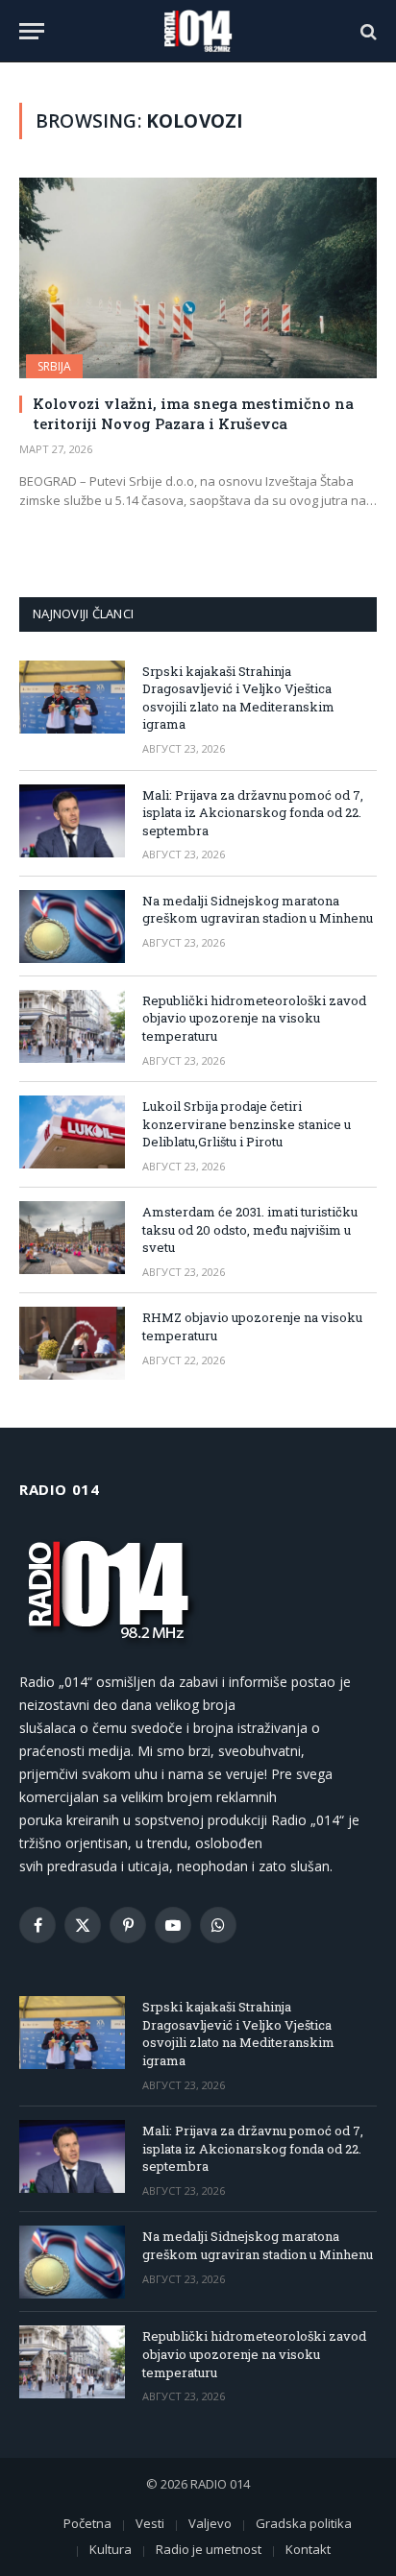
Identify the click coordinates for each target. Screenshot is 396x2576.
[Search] (367, 31)
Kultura (111, 2549)
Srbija (54, 366)
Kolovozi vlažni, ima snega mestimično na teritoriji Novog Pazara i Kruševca (193, 413)
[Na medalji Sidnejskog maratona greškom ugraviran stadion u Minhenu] (72, 927)
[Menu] (32, 31)
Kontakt (308, 2549)
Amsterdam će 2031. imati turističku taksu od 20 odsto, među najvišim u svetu (250, 1229)
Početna (87, 2523)
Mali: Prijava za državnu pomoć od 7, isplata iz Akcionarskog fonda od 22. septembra (253, 813)
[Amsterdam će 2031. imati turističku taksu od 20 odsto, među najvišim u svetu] (72, 1238)
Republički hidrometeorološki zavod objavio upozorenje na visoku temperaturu (254, 1018)
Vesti (150, 2523)
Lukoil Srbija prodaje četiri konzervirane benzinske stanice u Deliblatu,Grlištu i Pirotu (247, 1124)
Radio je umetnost (209, 2549)
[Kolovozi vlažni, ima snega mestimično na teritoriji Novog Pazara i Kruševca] (198, 278)
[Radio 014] (198, 31)
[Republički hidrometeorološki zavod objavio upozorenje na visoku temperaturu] (72, 1026)
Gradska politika (304, 2523)
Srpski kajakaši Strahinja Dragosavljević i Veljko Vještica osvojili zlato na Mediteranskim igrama (238, 698)
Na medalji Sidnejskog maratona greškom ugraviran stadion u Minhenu (258, 910)
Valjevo (210, 2523)
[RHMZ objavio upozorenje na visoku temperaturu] (72, 1343)
